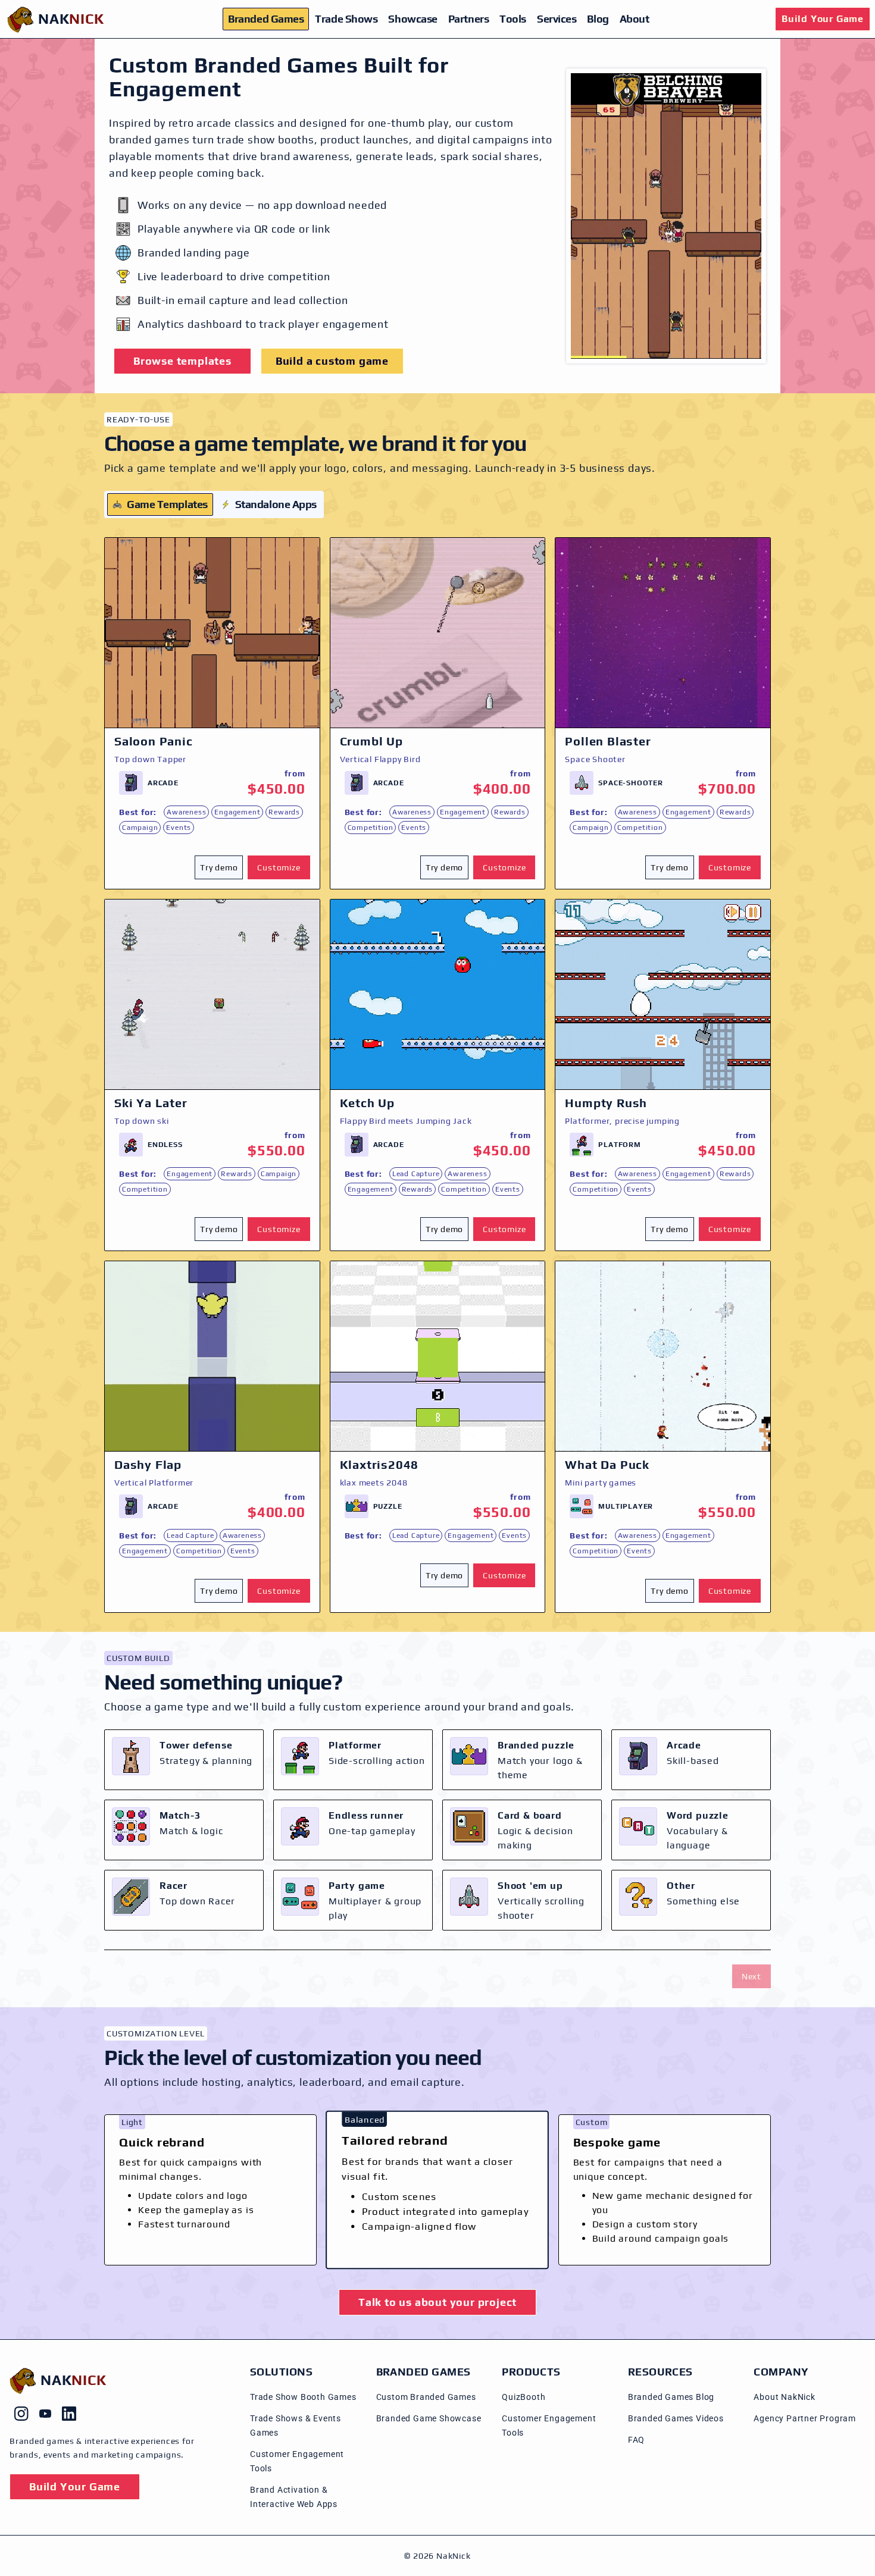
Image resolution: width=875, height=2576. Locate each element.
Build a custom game (332, 361)
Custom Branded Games (426, 2397)
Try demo (219, 867)
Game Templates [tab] (167, 504)
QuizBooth (524, 2397)
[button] (221, 867)
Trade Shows (346, 19)
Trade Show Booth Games (303, 2397)
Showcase (412, 19)
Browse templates (182, 361)
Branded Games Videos (676, 2418)
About (635, 19)
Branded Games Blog (671, 2397)
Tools (513, 19)
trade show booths (265, 140)
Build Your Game (823, 19)
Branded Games (266, 19)
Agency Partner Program (805, 2418)
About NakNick (784, 2397)
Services (557, 19)
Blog (598, 19)
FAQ (636, 2440)
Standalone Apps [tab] (276, 504)
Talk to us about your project (437, 2302)
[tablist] (214, 504)
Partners (468, 19)
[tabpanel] (437, 1075)
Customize (279, 867)
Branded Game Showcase (429, 2418)
